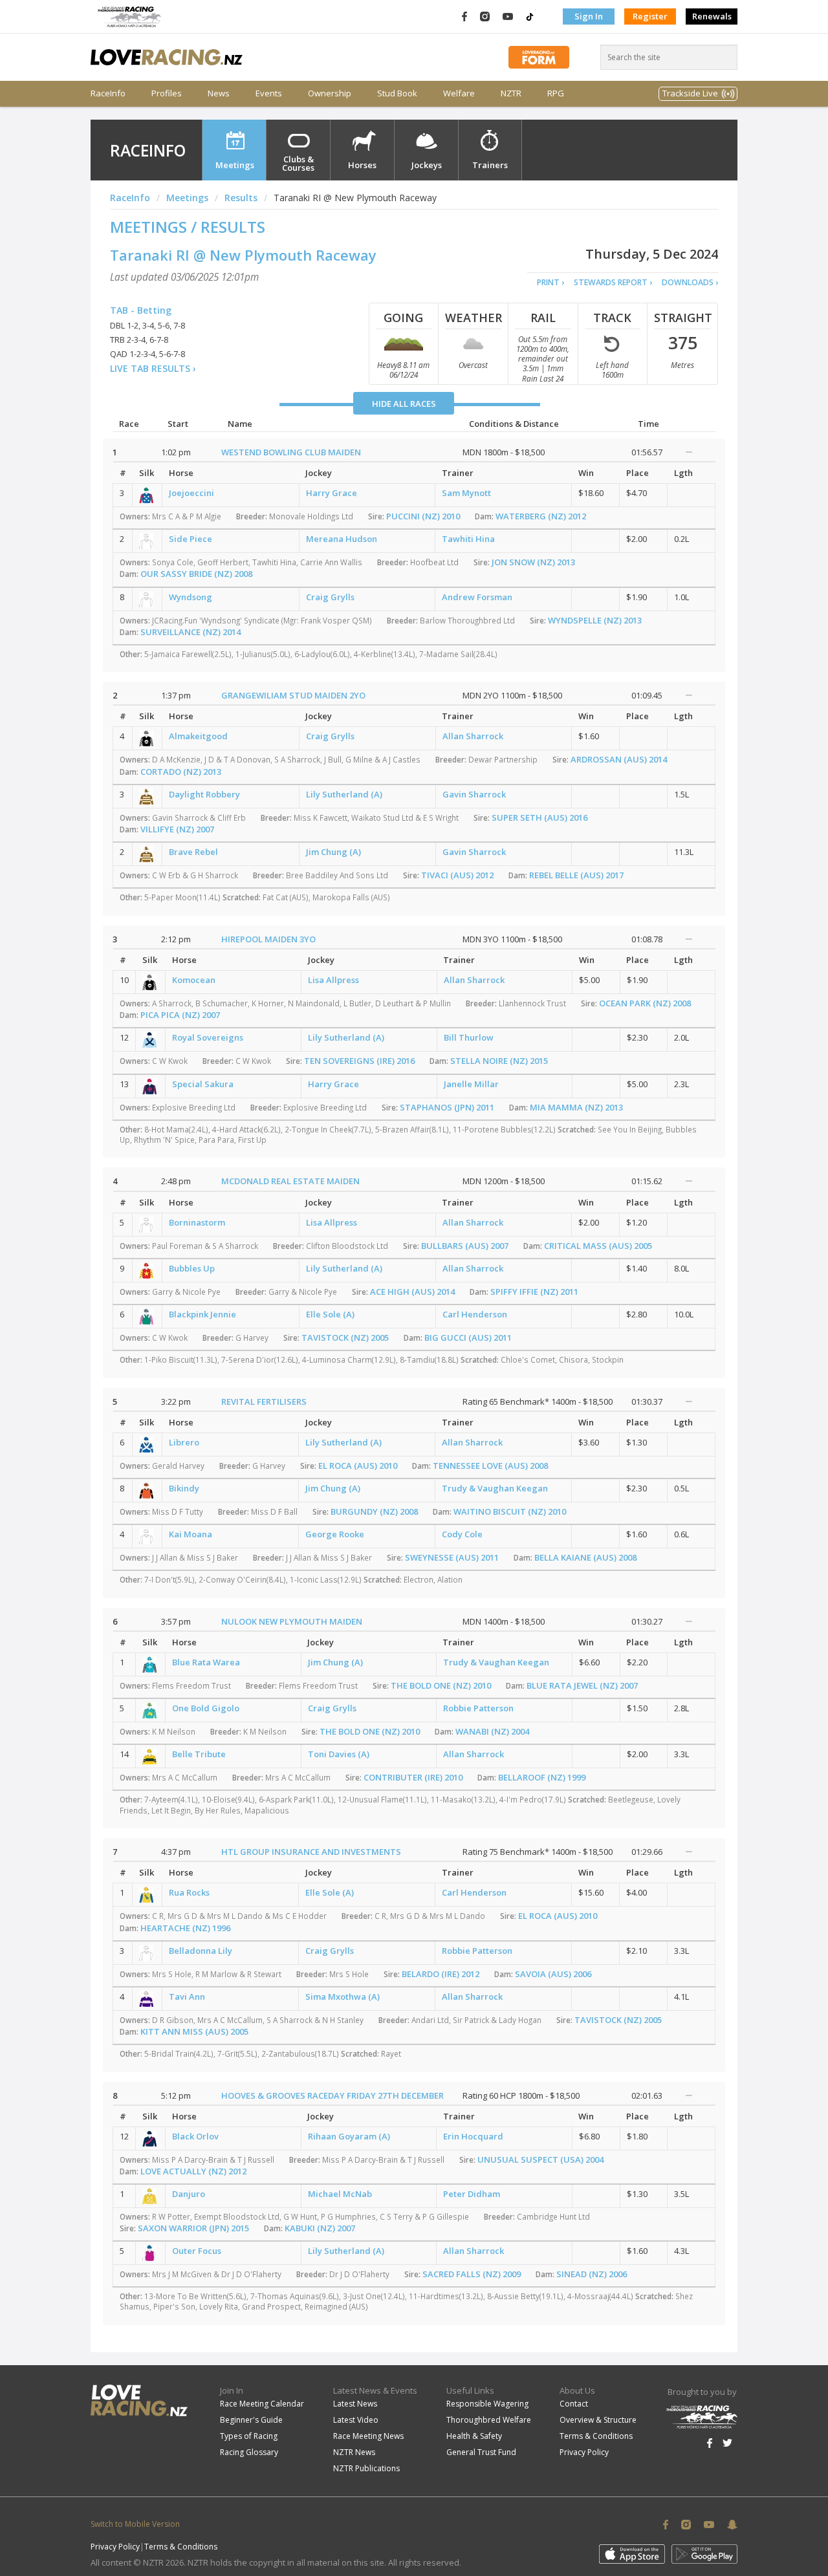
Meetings (235, 165)
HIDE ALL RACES (404, 404)
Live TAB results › (153, 368)
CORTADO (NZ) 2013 (181, 772)
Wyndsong (191, 597)
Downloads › (690, 282)
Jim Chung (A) (333, 852)
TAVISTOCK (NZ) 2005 (345, 1337)
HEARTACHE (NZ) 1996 (185, 1928)
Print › (550, 282)
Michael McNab (340, 2194)
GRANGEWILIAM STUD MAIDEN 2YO (293, 695)
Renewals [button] (712, 16)
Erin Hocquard (473, 2136)
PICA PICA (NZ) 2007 (180, 1015)
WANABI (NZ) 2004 (492, 1731)
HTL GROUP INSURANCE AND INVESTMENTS (311, 1852)
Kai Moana (191, 1534)
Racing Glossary (249, 2452)
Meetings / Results (188, 227)
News (219, 93)
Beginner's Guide (251, 2420)
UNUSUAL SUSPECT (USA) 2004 (540, 2159)
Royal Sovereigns (208, 1037)
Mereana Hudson (342, 539)
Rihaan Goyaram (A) (349, 2136)
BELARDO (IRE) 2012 (441, 1974)
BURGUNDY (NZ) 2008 (374, 1511)
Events (269, 93)
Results (241, 198)
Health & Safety (474, 2436)
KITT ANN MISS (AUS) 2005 (194, 2031)
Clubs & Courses (298, 163)
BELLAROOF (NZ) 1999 (542, 1777)
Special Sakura (203, 1084)
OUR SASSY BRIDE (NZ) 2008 (196, 574)
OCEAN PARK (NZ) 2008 (645, 1003)
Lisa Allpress (333, 980)
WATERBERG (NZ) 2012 (541, 516)
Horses (362, 165)
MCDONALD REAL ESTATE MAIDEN (290, 1181)
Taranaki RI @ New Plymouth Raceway (243, 255)
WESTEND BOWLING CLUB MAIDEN (291, 452)
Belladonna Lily (201, 1951)
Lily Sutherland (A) (344, 794)
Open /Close (689, 452)
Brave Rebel (193, 852)
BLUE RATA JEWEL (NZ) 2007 (582, 1685)
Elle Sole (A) (330, 1314)
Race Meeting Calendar (262, 2404)
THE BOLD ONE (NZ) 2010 (441, 1685)
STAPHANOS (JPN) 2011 (447, 1107)
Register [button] (650, 16)
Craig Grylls (330, 597)
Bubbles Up (192, 1268)
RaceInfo (108, 93)
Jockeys (427, 165)
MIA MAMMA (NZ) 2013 (576, 1107)
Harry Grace (332, 493)
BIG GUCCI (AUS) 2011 (468, 1337)
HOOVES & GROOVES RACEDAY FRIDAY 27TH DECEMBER (332, 2095)
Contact (574, 2404)
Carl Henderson (475, 1314)
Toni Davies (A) (339, 1754)
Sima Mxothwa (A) (343, 1997)
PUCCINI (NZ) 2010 (423, 516)
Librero (184, 1442)
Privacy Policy (584, 2452)
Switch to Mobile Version (135, 2524)
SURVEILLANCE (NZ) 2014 (191, 632)
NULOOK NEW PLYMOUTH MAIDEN (292, 1621)
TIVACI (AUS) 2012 (457, 875)
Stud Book (397, 93)
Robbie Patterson (478, 1708)
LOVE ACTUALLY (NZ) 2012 (193, 2171)
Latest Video (356, 2420)
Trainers (490, 165)
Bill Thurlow (469, 1037)
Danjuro (189, 2194)
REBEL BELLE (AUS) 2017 (576, 875)
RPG (556, 93)
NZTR (511, 93)
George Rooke (335, 1534)
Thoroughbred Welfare (489, 2420)
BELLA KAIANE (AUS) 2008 (585, 1557)
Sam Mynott (466, 493)
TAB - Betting (141, 310)
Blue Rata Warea (206, 1662)
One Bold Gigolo (206, 1708)
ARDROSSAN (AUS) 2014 (619, 759)
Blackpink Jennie (202, 1314)
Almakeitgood (198, 736)
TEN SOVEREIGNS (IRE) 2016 (359, 1061)
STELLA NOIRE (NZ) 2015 (499, 1061)
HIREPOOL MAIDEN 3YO (268, 939)
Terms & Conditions (596, 2436)
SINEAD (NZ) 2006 (592, 2274)
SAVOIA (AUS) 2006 (553, 1974)
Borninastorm (197, 1222)
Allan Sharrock (473, 736)
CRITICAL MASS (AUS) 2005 (598, 1246)
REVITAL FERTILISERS (264, 1402)
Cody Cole (462, 1534)
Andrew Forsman (477, 597)
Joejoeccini (191, 493)
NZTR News (354, 2452)
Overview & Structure (598, 2420)
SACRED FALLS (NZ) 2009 (472, 2274)
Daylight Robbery (204, 794)
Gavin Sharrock (474, 794)
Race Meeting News (368, 2436)
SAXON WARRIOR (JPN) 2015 (193, 2228)
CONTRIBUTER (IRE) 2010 (413, 1777)
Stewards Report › (613, 282)
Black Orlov (195, 2136)
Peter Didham (472, 2194)
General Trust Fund (481, 2452)
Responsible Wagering (487, 2404)
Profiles (167, 93)
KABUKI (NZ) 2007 (320, 2228)
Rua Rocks (189, 1892)
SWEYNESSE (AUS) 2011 (452, 1557)
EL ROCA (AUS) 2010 (358, 1466)
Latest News (355, 2404)
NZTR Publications (366, 2468)
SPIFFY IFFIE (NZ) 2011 (534, 1292)
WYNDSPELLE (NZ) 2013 (595, 620)
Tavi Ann (187, 1997)
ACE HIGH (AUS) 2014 (412, 1292)
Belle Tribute (199, 1754)
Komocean (194, 980)
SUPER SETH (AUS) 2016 (539, 817)
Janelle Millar (471, 1084)
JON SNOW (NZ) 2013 (533, 562)
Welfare (459, 93)
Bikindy (184, 1488)
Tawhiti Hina (468, 539)
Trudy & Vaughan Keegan (495, 1488)
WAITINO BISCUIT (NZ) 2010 (510, 1511)
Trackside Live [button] (690, 93)
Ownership (330, 93)
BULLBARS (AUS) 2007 (465, 1246)
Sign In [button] (589, 16)
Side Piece (191, 539)
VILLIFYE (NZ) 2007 (177, 829)
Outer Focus (197, 2251)
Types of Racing (249, 2436)
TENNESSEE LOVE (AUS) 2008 (490, 1466)
